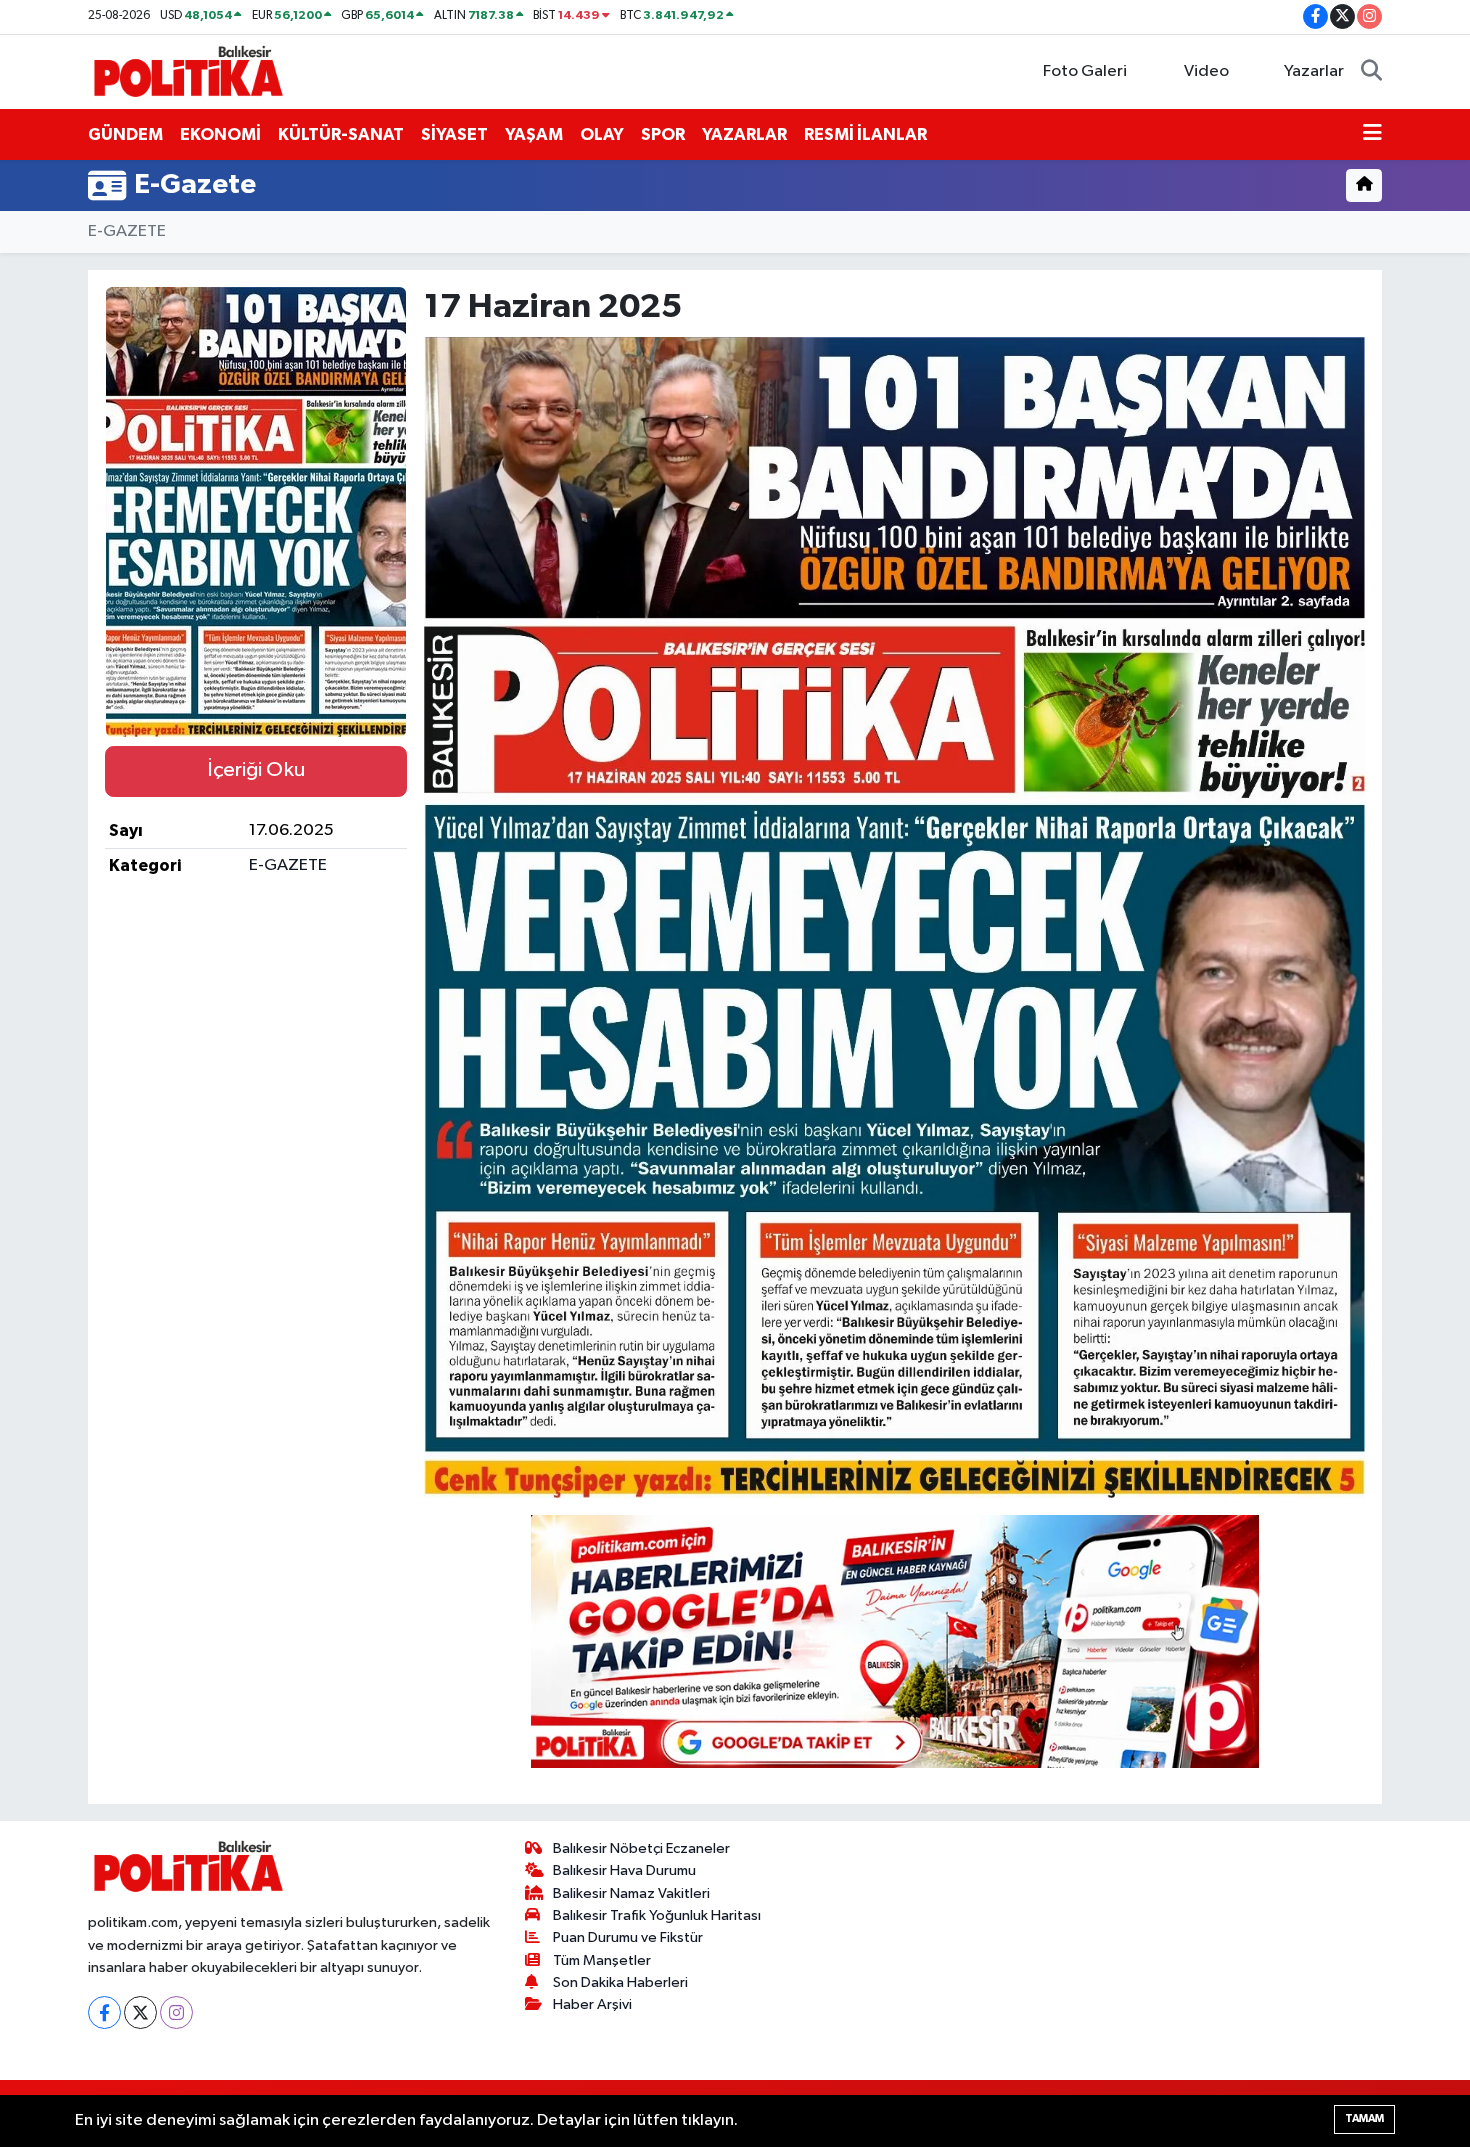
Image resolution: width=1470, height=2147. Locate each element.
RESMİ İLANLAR (865, 134)
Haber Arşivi (592, 2004)
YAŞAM (534, 134)
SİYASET (454, 134)
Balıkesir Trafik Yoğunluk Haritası (657, 1915)
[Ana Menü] (1372, 135)
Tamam (1364, 2118)
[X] (140, 2012)
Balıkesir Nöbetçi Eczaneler (641, 1848)
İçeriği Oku (256, 770)
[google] (895, 1640)
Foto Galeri (1085, 71)
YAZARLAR (744, 134)
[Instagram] (176, 2012)
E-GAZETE (127, 231)
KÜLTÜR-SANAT (341, 134)
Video (1206, 71)
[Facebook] (104, 2012)
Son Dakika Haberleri (620, 1982)
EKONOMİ (220, 134)
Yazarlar (1314, 71)
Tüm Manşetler (602, 1960)
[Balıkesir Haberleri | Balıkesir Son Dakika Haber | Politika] (188, 70)
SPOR (663, 134)
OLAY (602, 134)
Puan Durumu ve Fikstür (628, 1937)
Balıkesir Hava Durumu (624, 1870)
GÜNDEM (125, 134)
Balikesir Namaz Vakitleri (631, 1893)
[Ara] (1371, 72)
